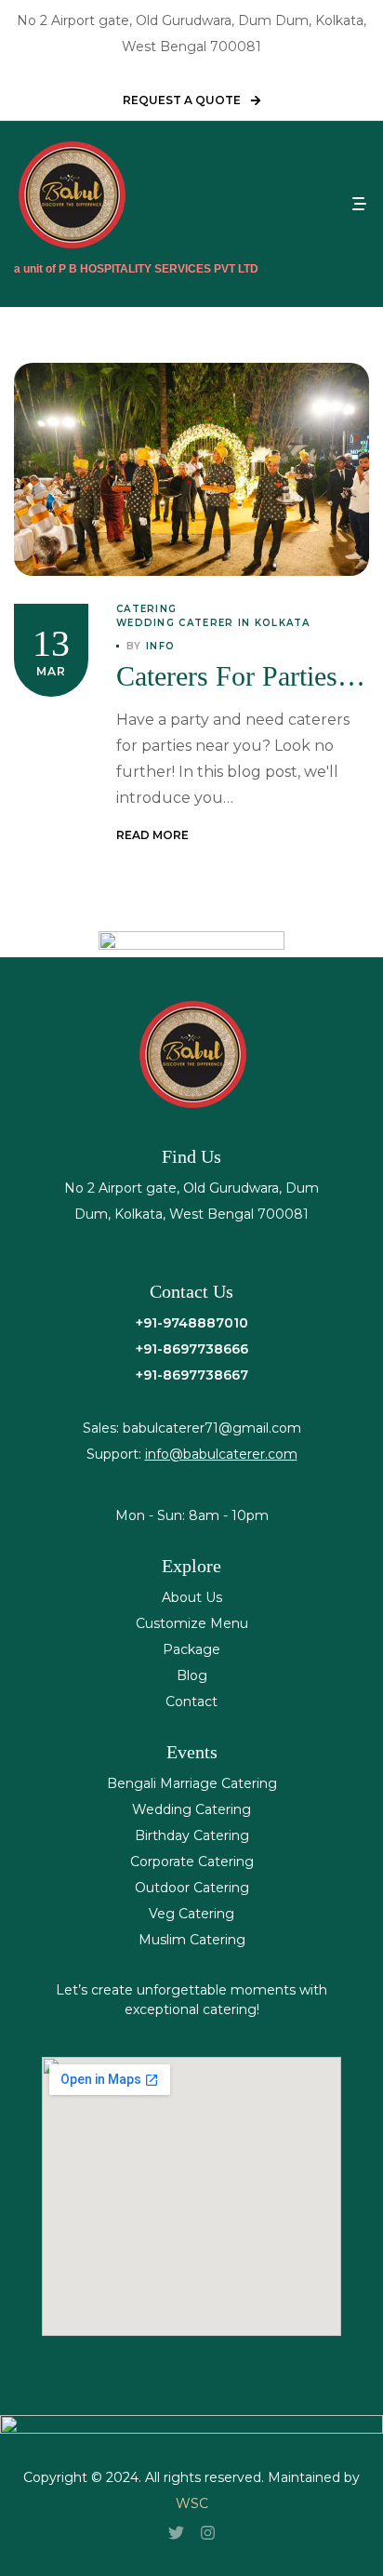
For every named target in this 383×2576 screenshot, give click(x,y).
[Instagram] (207, 2532)
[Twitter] (176, 2532)
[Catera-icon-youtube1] (239, 2532)
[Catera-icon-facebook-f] (144, 2532)
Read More (152, 835)
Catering (146, 609)
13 (51, 643)
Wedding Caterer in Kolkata (213, 623)
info (160, 646)
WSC (192, 2503)
